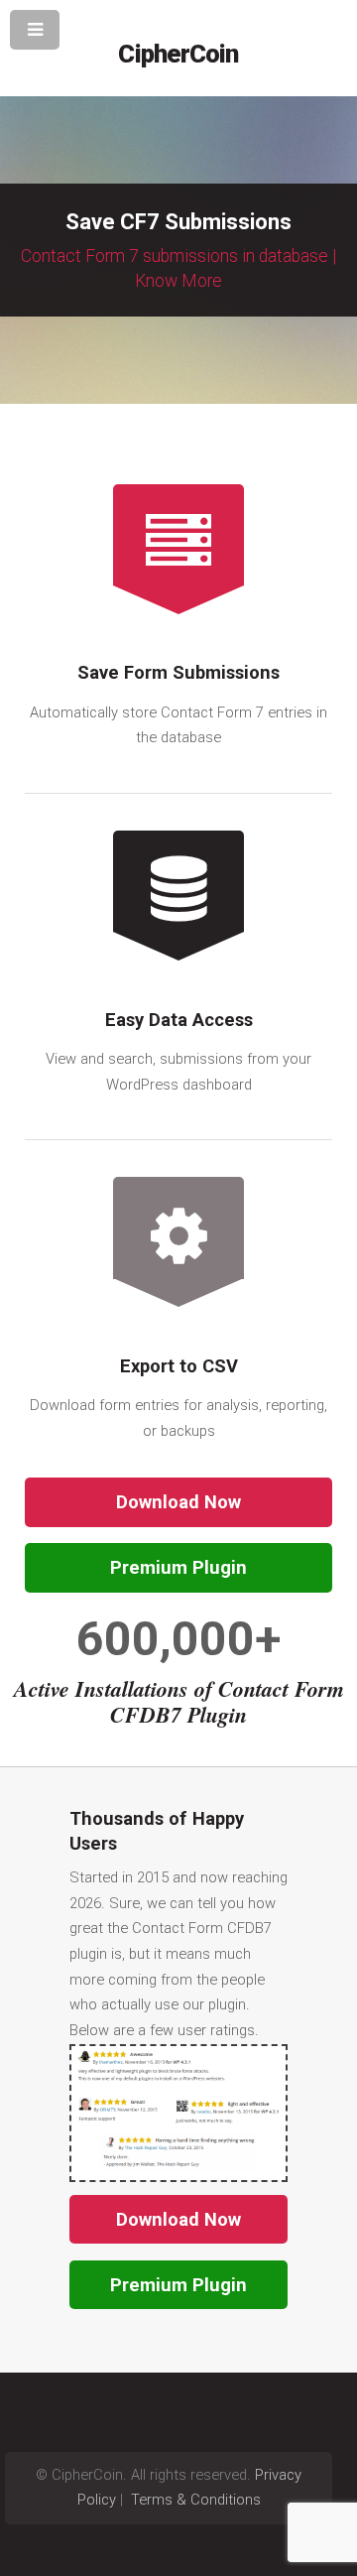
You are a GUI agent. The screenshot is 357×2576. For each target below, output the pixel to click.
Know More (178, 281)
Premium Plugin (178, 1567)
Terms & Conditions (194, 2500)
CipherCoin (178, 54)
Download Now (178, 1502)
